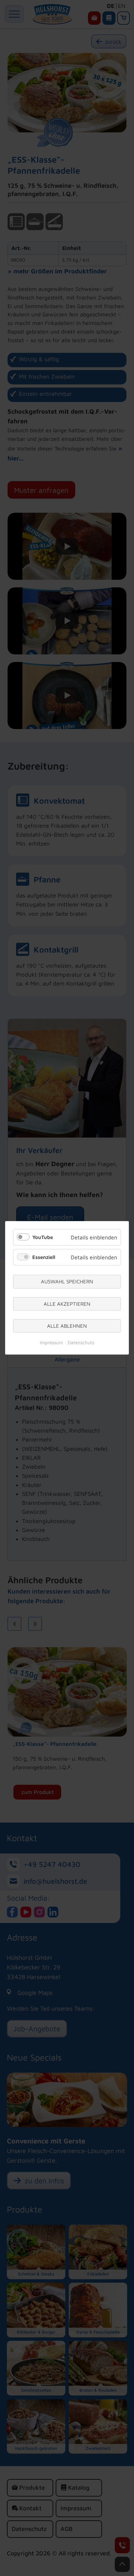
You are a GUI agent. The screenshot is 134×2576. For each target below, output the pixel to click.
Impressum (51, 1343)
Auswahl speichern (67, 1281)
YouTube (43, 1237)
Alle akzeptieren (67, 1304)
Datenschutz (81, 1343)
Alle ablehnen (67, 1326)
